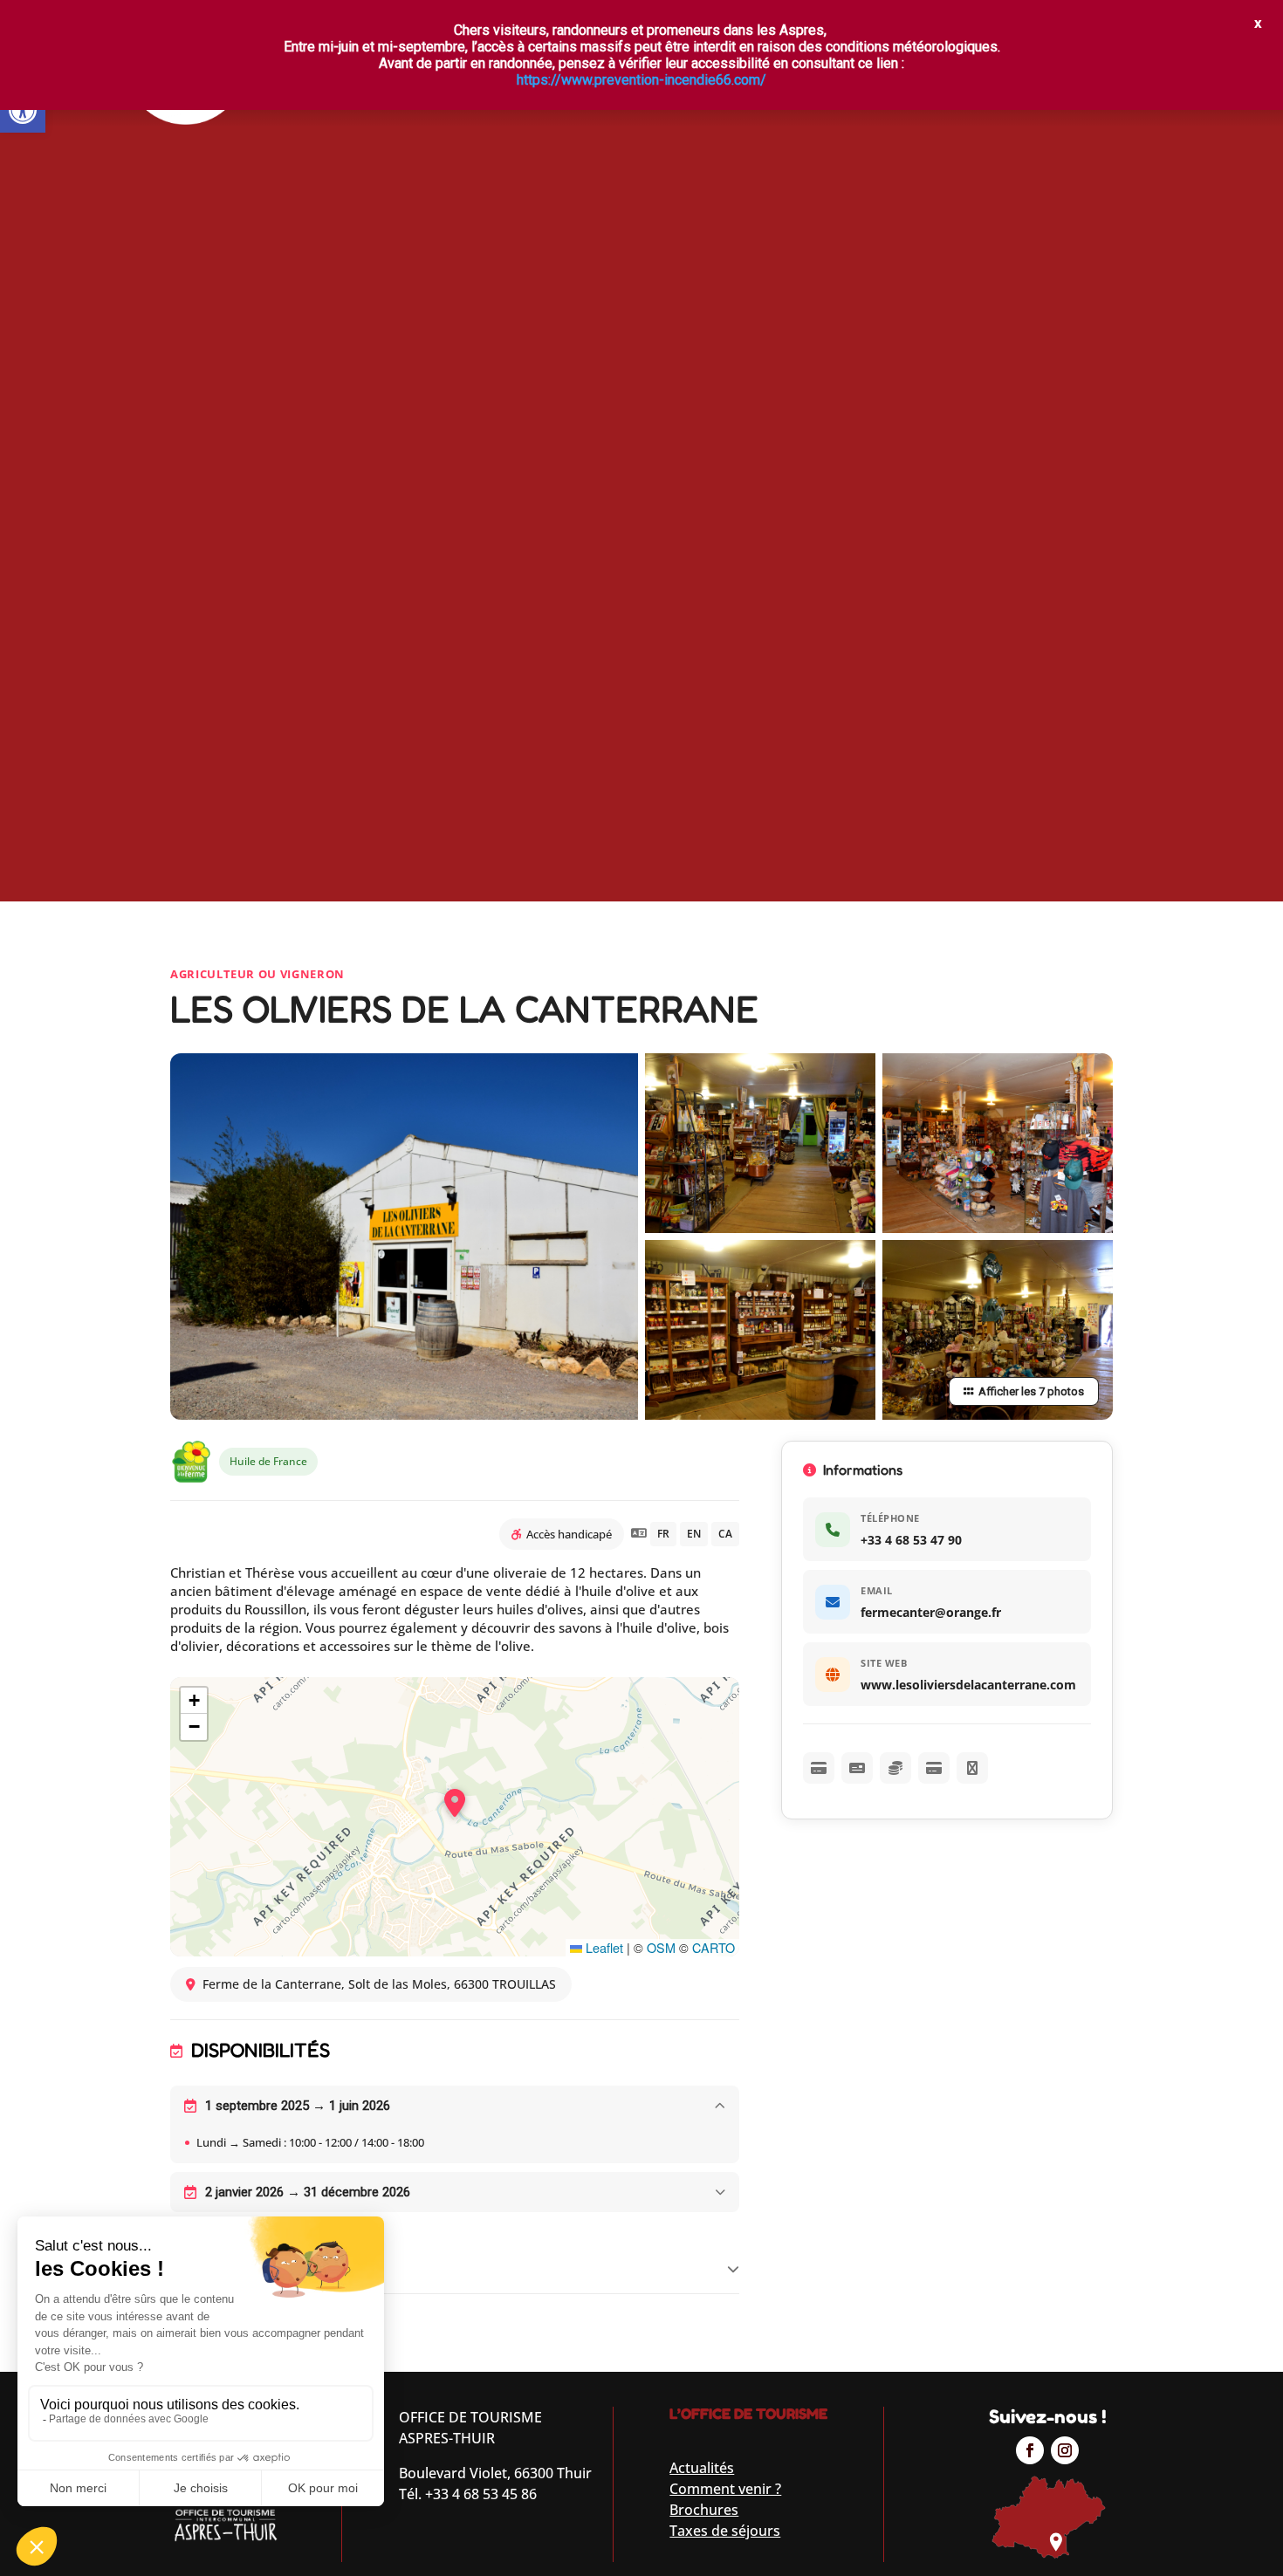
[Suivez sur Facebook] (1030, 2450)
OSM (661, 1947)
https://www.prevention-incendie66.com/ (641, 80)
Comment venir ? (725, 2489)
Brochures (704, 2510)
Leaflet (603, 1947)
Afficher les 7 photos (1031, 1391)
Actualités (702, 2468)
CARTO (714, 1947)
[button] (23, 110)
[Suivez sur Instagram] (1065, 2450)
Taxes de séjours (725, 2531)
